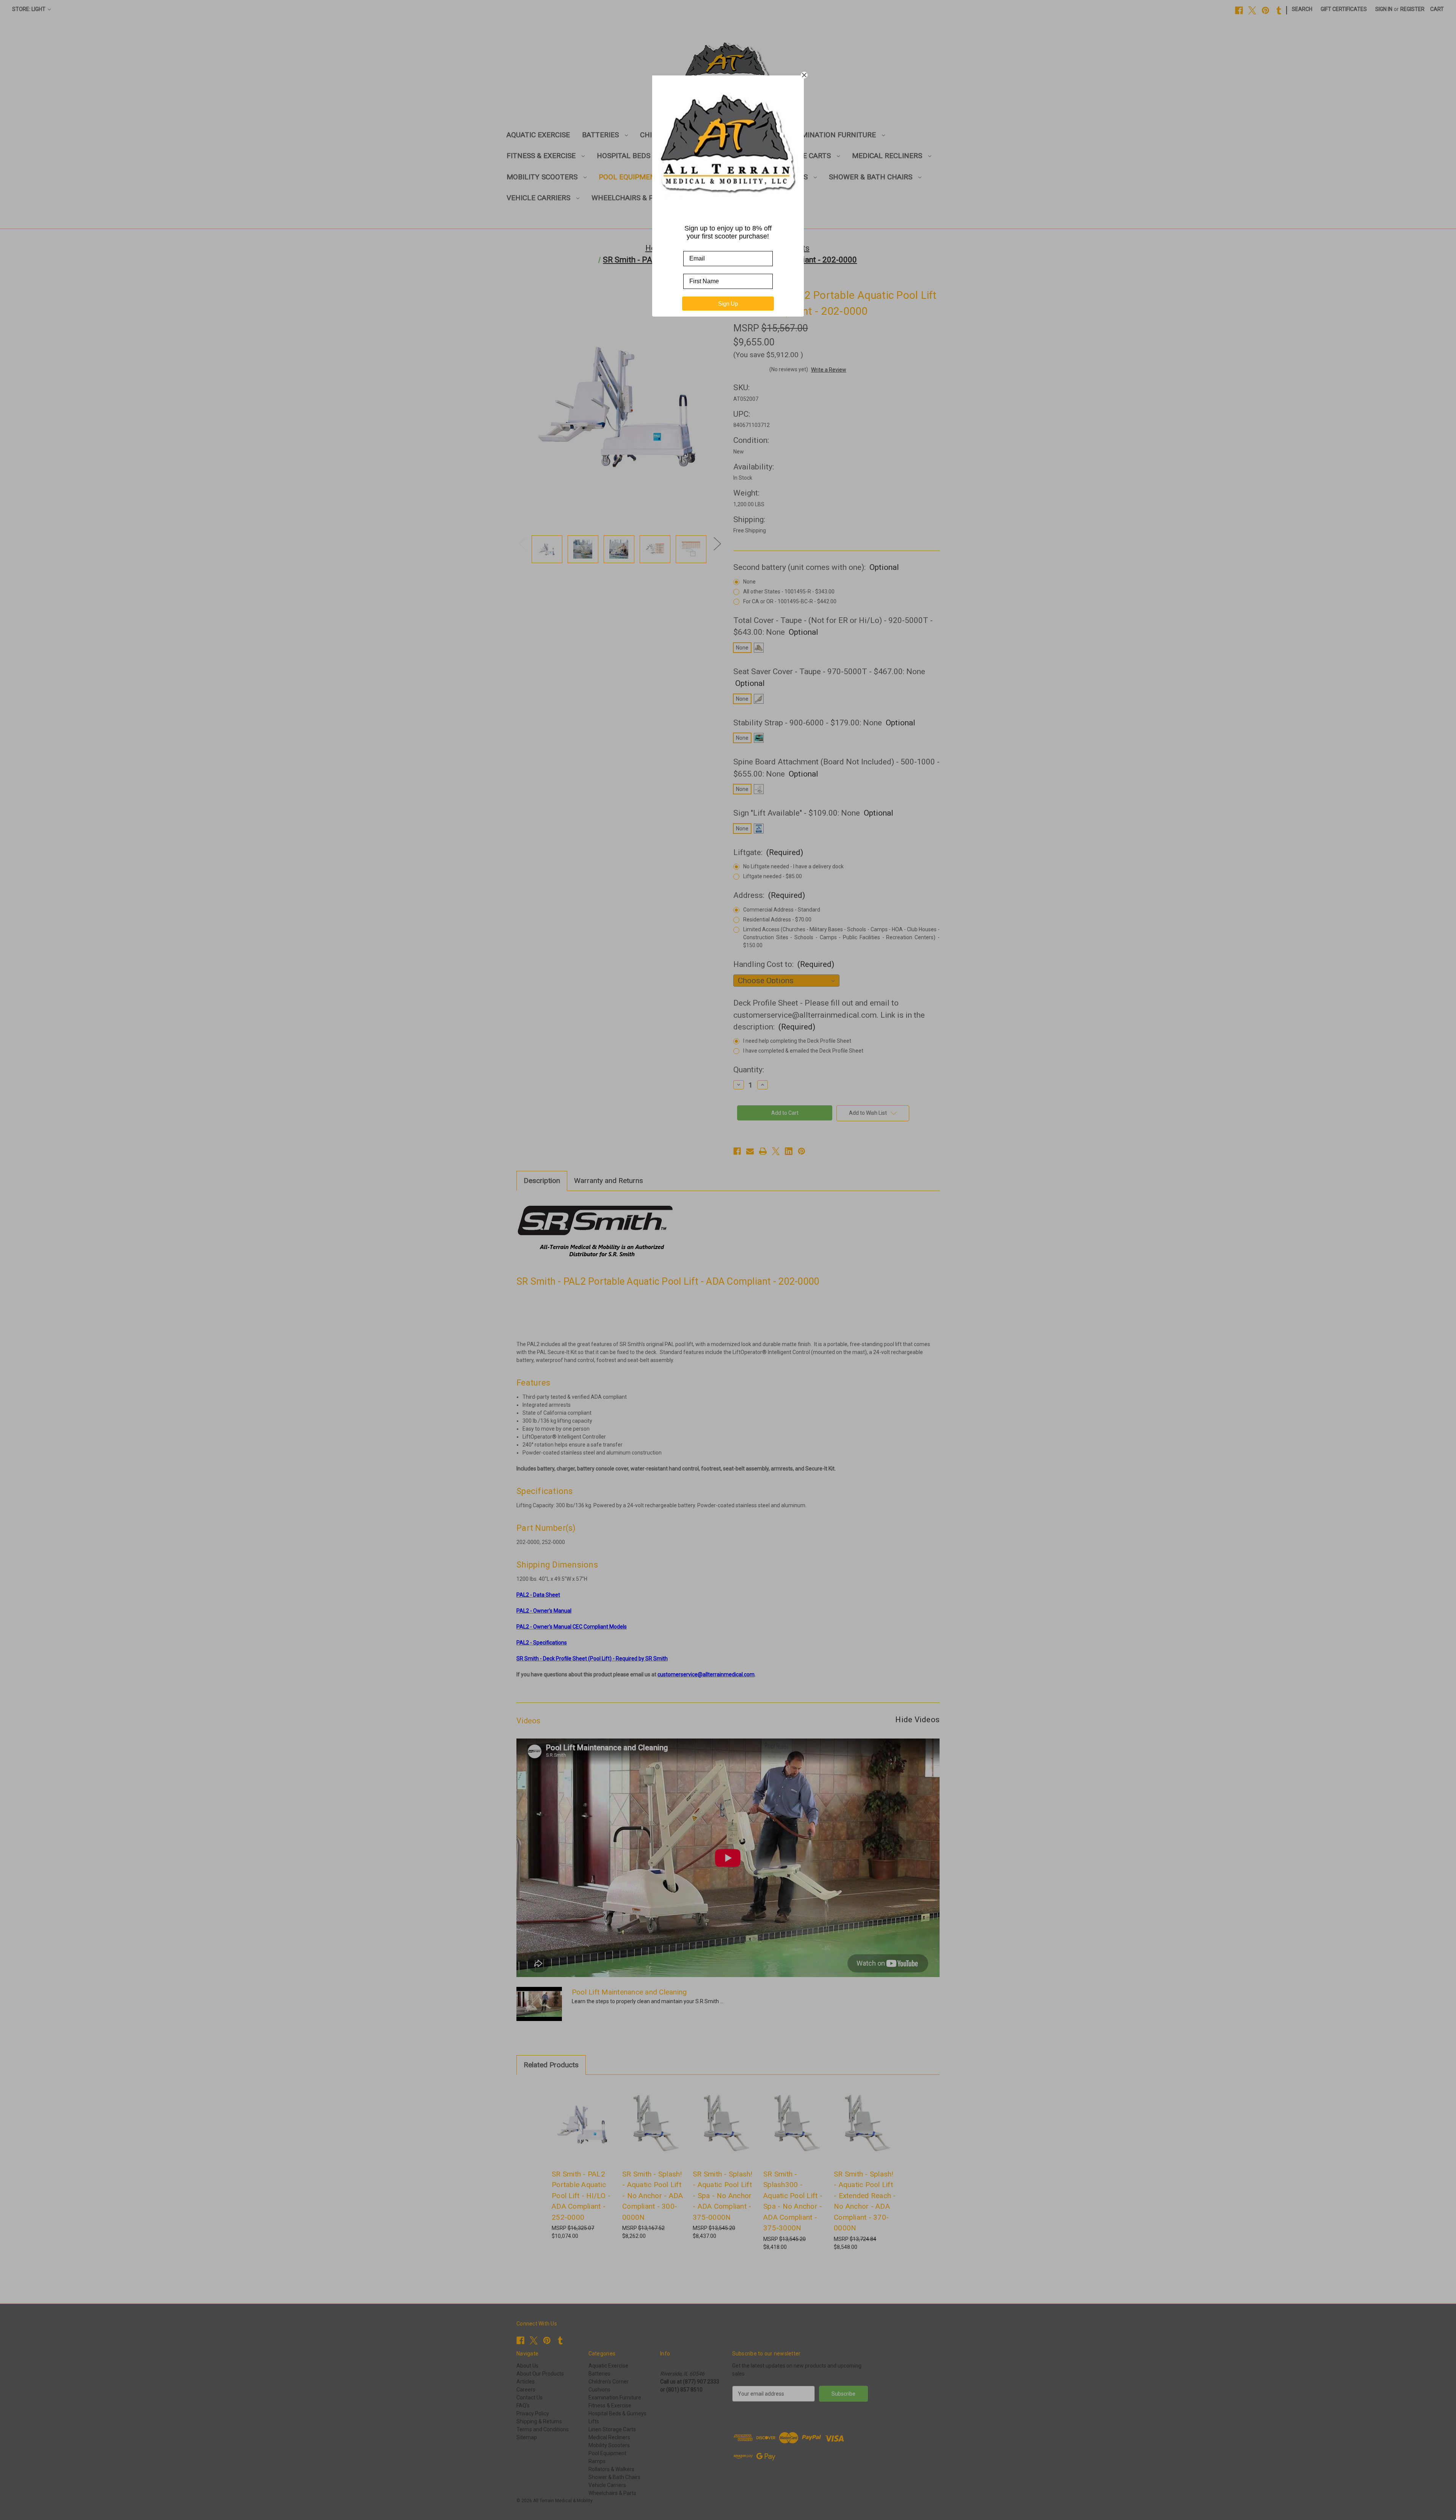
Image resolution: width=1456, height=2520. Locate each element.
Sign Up (728, 304)
